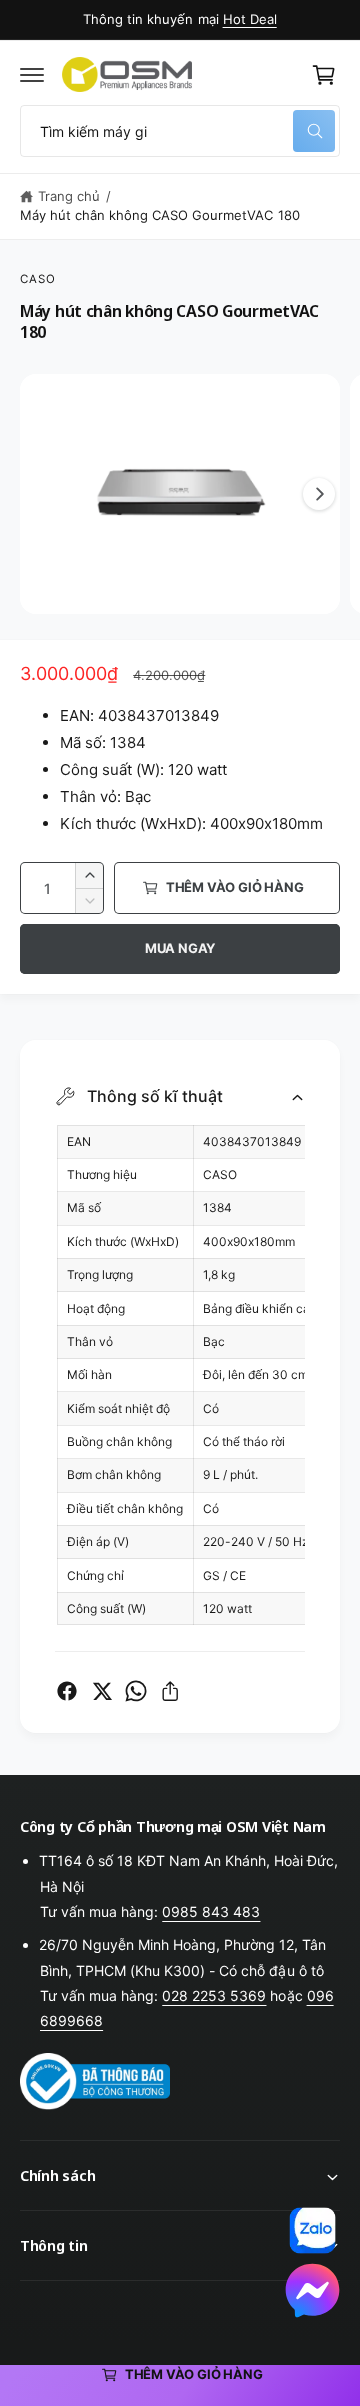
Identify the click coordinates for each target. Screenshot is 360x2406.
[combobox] (180, 131)
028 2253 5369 (214, 1995)
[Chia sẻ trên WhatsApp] (136, 1691)
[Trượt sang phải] (319, 494)
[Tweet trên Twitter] (102, 1691)
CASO (38, 279)
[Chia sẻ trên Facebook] (67, 1691)
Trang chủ (69, 196)
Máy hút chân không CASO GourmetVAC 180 (160, 215)
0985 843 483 (211, 1911)
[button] (32, 75)
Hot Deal (250, 19)
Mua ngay (180, 948)
